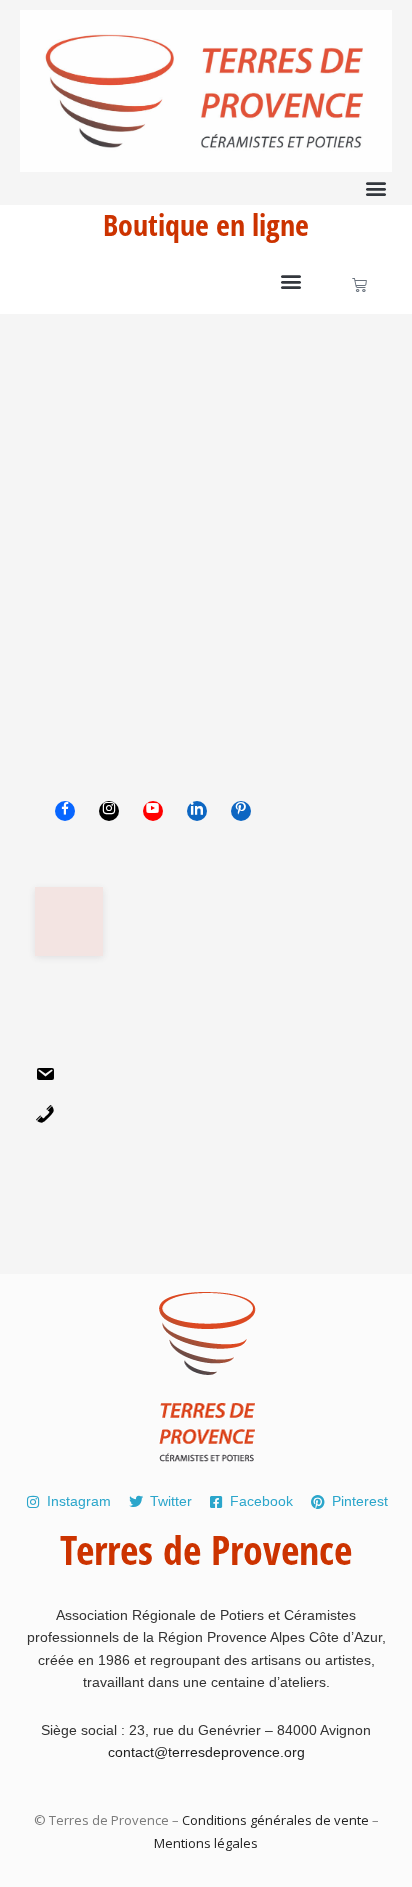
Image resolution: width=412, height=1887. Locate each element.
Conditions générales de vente (275, 1820)
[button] (375, 188)
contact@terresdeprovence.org (206, 1752)
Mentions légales (206, 1843)
